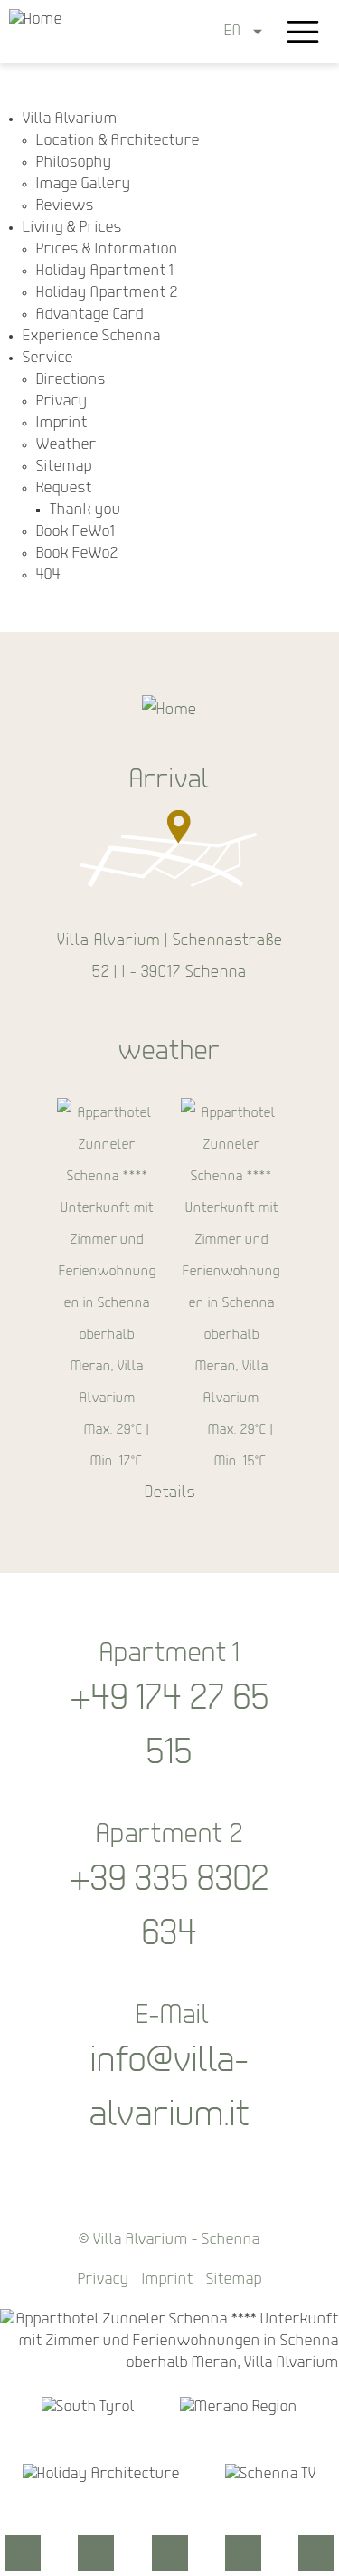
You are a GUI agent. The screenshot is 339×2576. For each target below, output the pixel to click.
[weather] (243, 2553)
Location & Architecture (118, 141)
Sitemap (64, 467)
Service (48, 358)
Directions (71, 380)
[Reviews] (316, 2553)
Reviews (65, 206)
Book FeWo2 (77, 553)
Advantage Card (90, 315)
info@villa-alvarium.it (169, 2089)
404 (48, 575)
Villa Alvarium (70, 119)
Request (64, 488)
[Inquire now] (23, 2553)
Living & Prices (72, 228)
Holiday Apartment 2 (107, 293)
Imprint (62, 423)
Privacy (62, 401)
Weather (66, 445)
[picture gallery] (170, 2553)
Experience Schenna (92, 336)
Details (170, 1493)
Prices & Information (107, 249)
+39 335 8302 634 (169, 1908)
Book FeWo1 (75, 532)
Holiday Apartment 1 (105, 271)
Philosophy (74, 162)
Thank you (85, 510)
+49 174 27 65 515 (170, 1727)
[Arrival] (96, 2553)
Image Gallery (84, 184)
